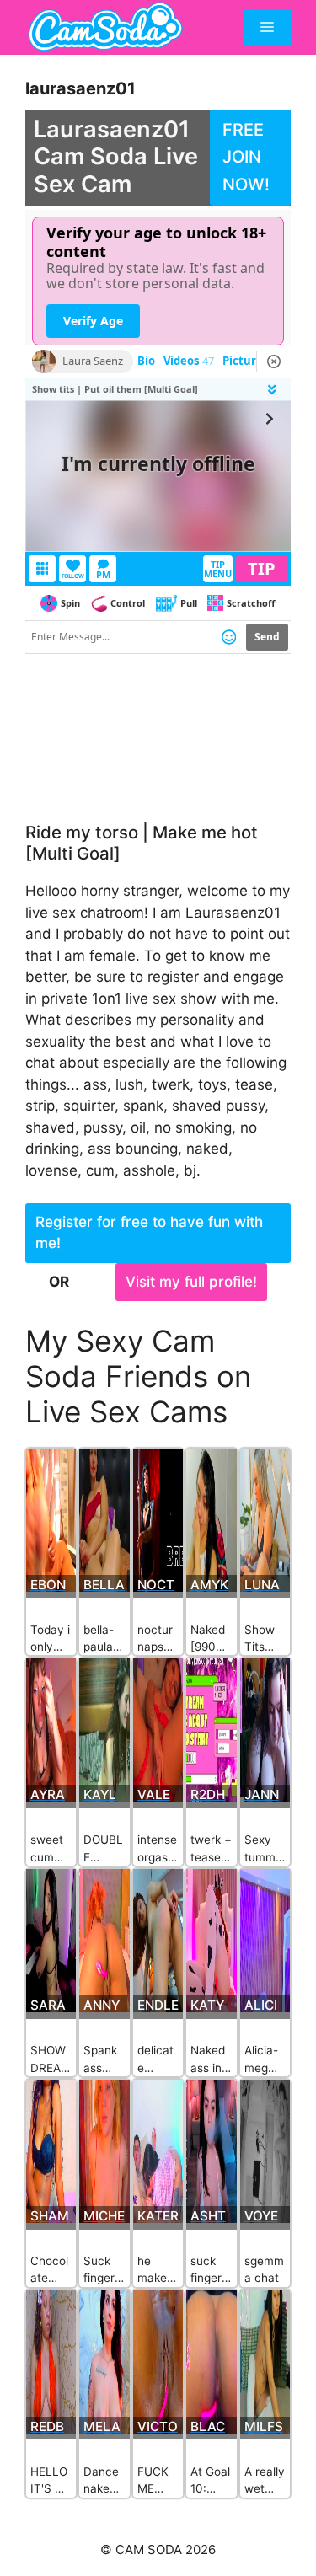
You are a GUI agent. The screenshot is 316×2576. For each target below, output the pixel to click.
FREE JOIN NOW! (246, 157)
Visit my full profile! (191, 1282)
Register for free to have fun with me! (149, 1233)
